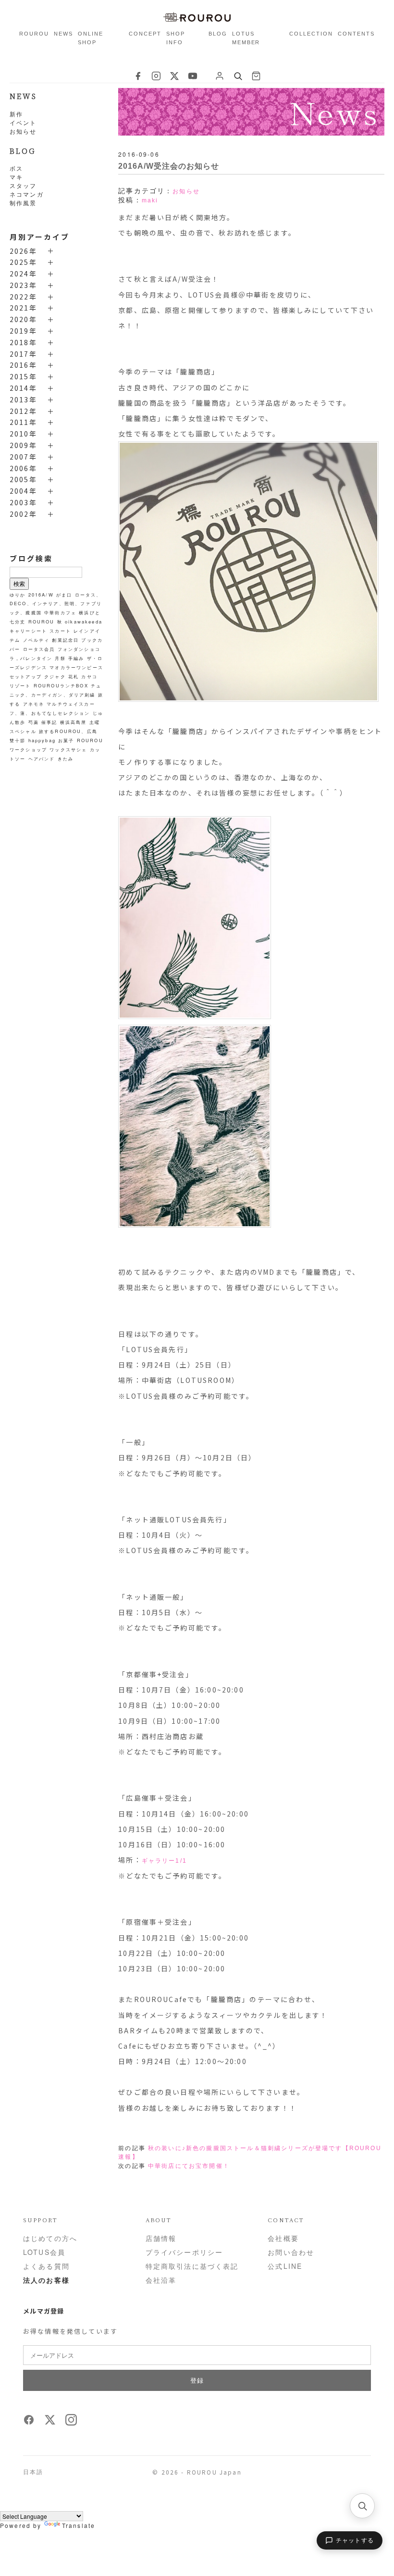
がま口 (64, 595)
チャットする (355, 2540)
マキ (16, 177)
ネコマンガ (27, 194)
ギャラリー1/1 (164, 1861)
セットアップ (26, 676)
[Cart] (256, 76)
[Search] (238, 76)
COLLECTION (311, 34)
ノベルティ (37, 640)
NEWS (63, 34)
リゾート (20, 685)
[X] (174, 76)
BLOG (218, 34)
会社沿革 (161, 2280)
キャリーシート (28, 631)
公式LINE (285, 2266)
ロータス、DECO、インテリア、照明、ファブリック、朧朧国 (56, 604)
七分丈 (18, 622)
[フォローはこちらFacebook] (29, 2423)
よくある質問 (46, 2266)
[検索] (362, 2506)
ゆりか (18, 595)
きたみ (66, 759)
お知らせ (23, 131)
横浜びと (90, 612)
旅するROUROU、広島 (68, 731)
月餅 (60, 658)
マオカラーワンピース (76, 667)
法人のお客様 (46, 2280)
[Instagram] (156, 76)
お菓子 (66, 740)
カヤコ (89, 676)
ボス (16, 168)
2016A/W (41, 595)
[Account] (220, 76)
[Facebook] (138, 76)
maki (150, 200)
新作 (16, 114)
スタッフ (23, 185)
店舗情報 (161, 2238)
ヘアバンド (42, 759)
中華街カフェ (60, 612)
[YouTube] (193, 76)
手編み (76, 658)
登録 (197, 2380)
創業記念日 (65, 640)
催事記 (49, 722)
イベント (23, 122)
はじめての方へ (50, 2238)
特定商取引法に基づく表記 (192, 2266)
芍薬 (34, 722)
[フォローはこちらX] (50, 2423)
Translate (79, 2525)
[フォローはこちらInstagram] (71, 2423)
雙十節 (18, 740)
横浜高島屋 (74, 722)
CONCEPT (145, 34)
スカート (60, 631)
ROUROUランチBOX (61, 685)
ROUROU (34, 34)
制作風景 (23, 203)
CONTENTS (356, 34)
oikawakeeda (84, 622)
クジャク (55, 676)
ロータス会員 (39, 649)
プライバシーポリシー (185, 2252)
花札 (74, 676)
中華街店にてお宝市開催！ (189, 2166)
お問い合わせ (291, 2252)
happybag (42, 740)
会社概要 (283, 2238)
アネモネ (34, 704)
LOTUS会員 (44, 2252)
